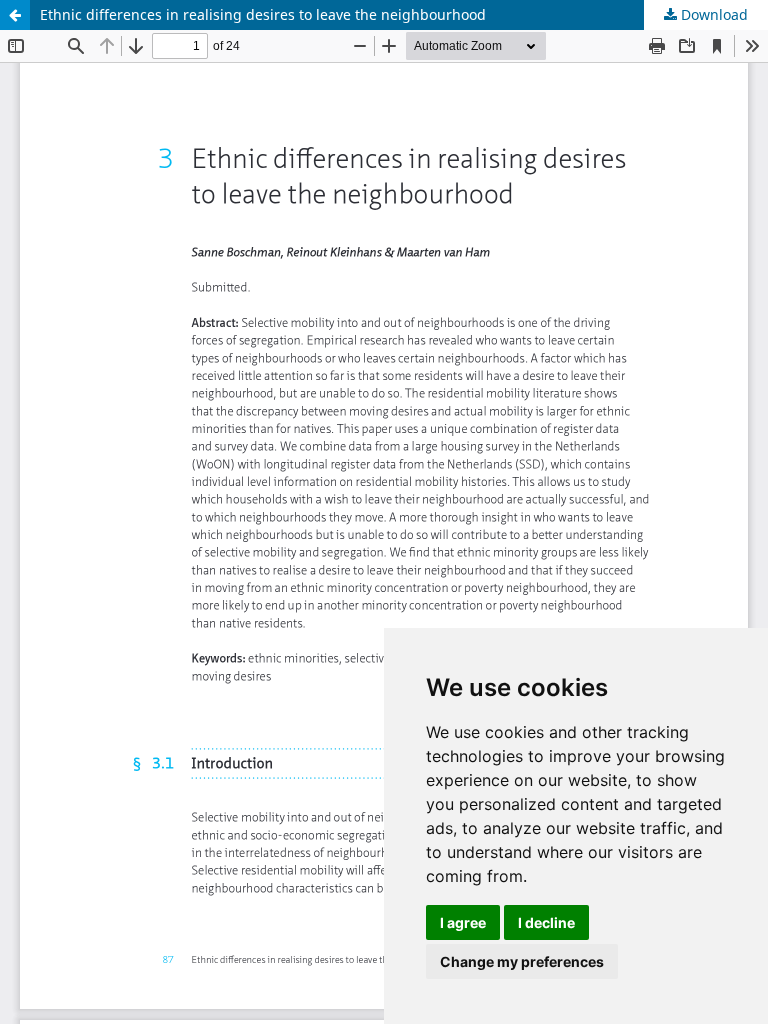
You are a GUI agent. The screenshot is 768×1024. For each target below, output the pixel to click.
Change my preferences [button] (522, 961)
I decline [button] (546, 922)
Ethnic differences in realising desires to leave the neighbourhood (263, 14)
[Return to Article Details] (15, 15)
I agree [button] (463, 922)
